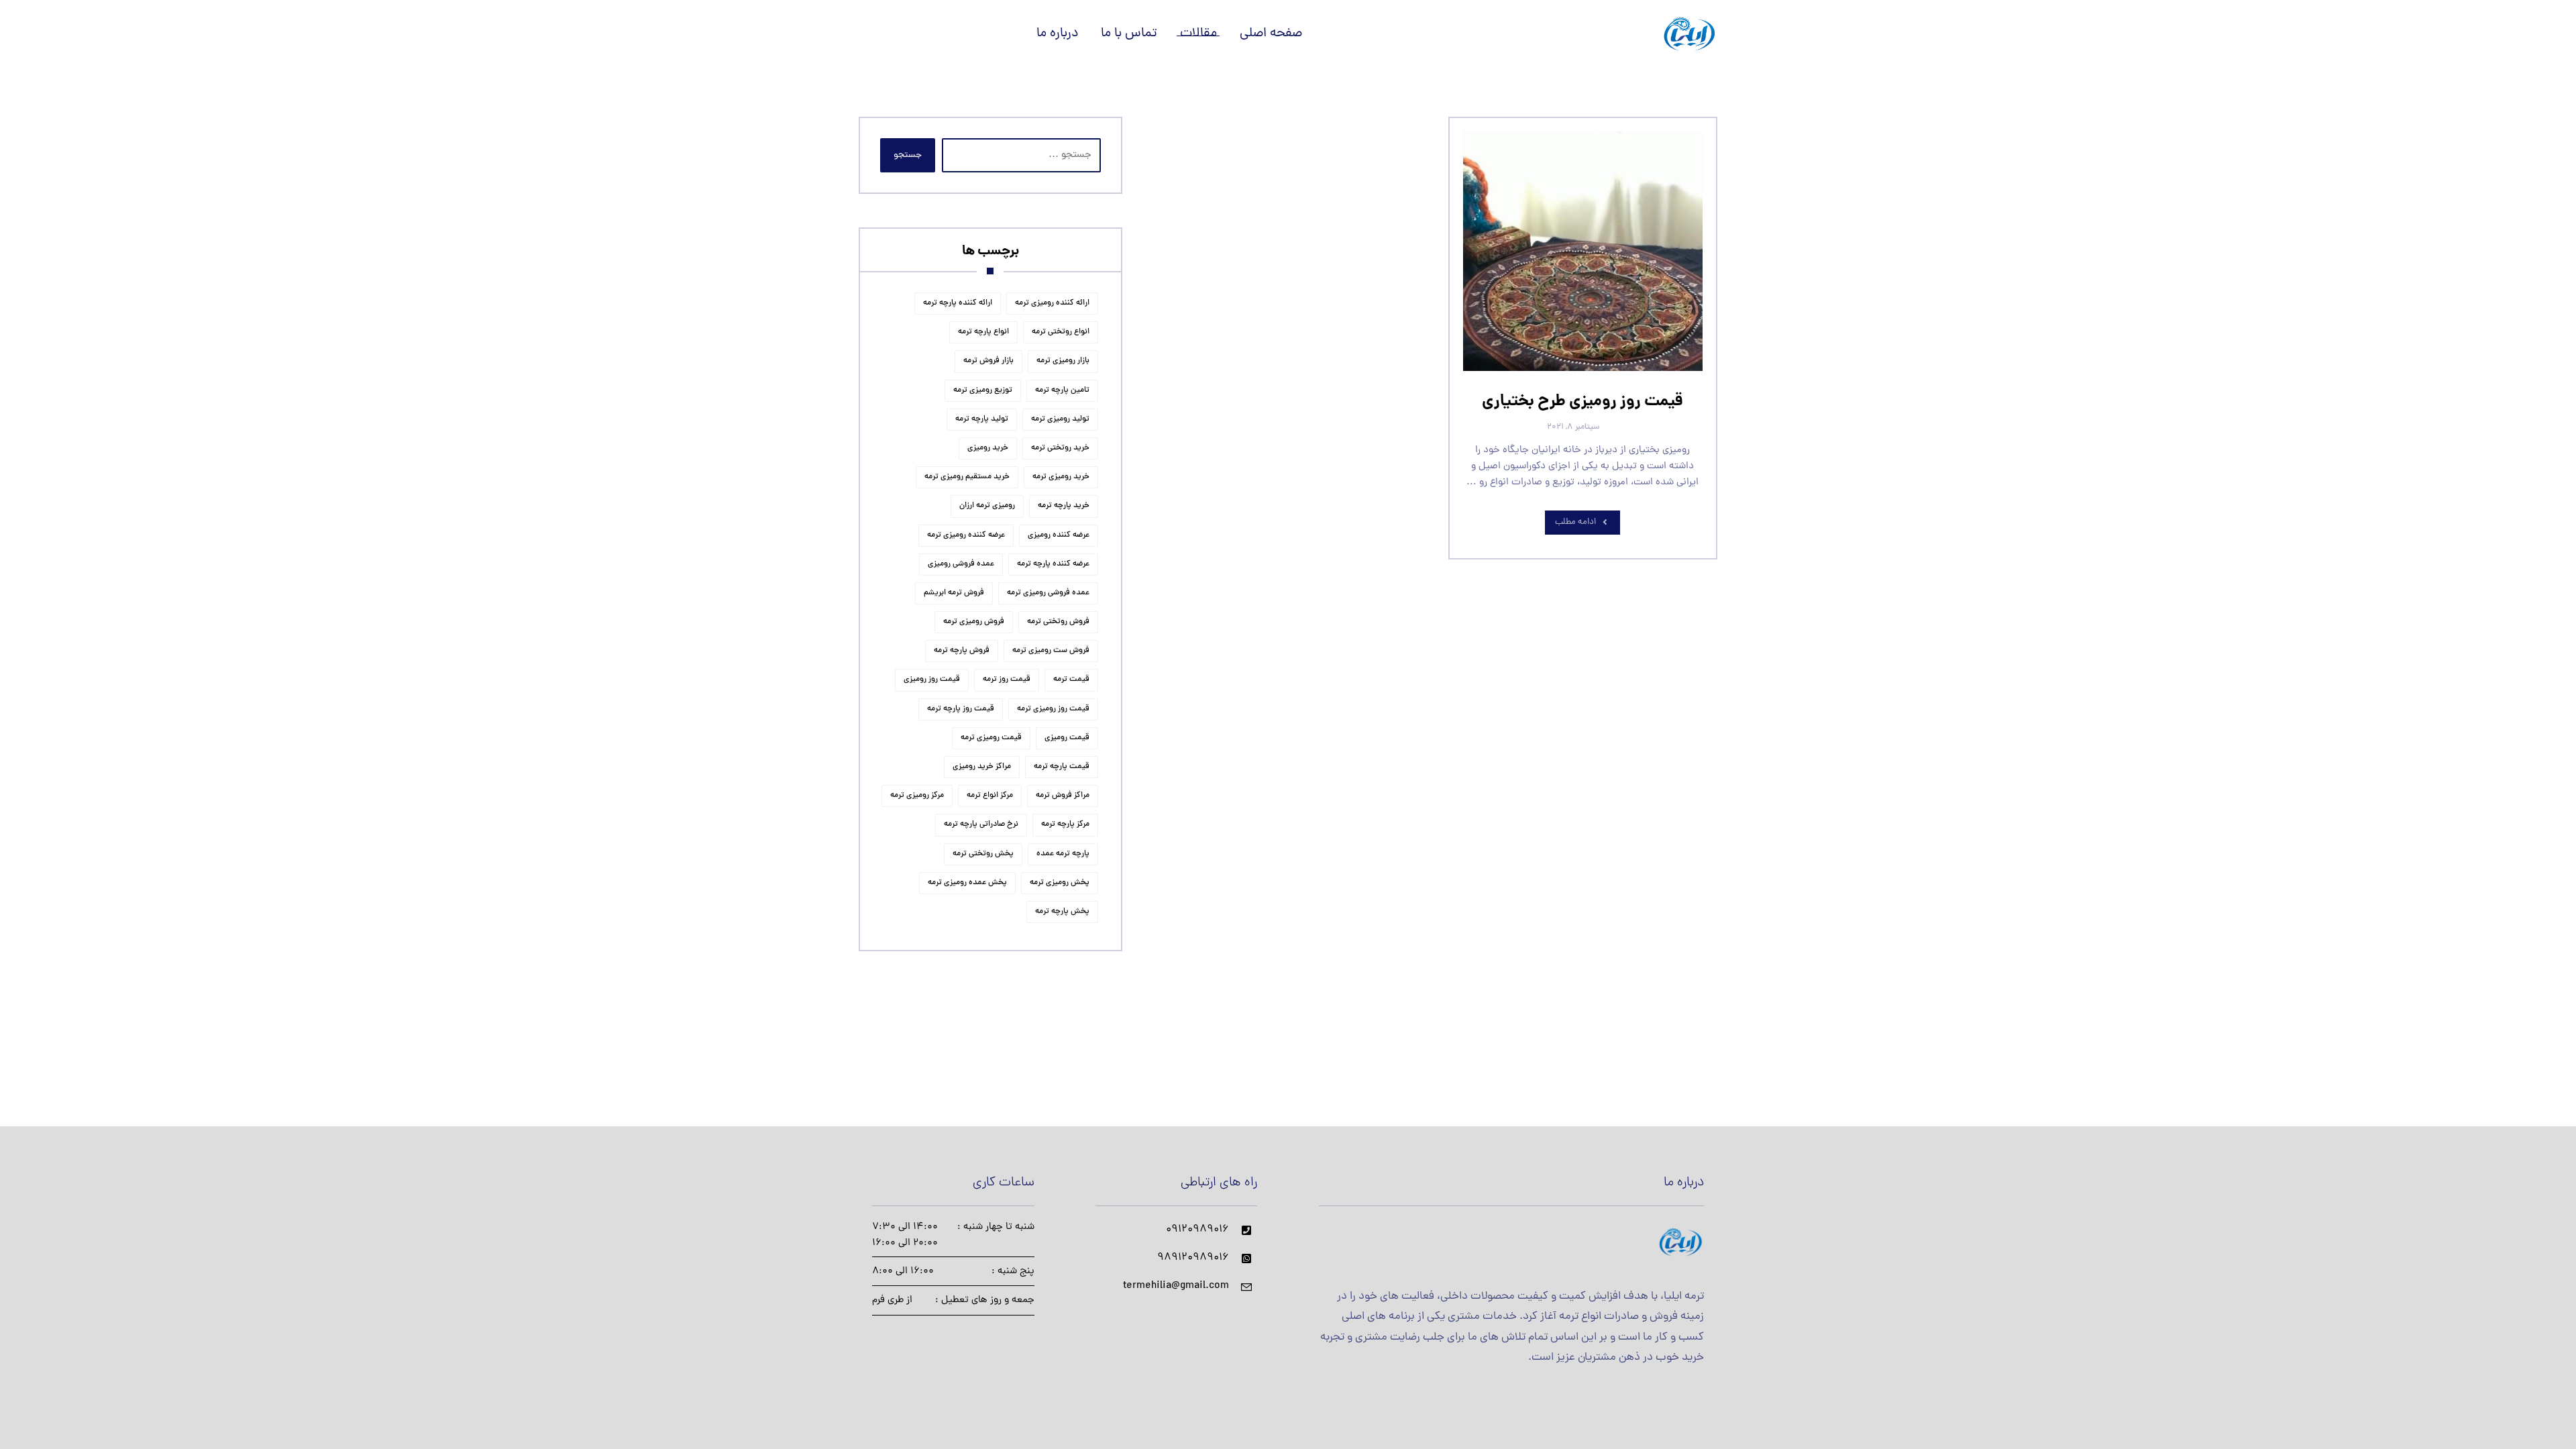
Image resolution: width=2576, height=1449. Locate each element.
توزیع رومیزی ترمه (983, 390)
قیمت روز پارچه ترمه (961, 709)
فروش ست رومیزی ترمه (1051, 651)
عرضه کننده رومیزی (1059, 535)
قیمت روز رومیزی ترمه (1053, 709)
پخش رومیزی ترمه (1060, 883)
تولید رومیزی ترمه (1060, 419)
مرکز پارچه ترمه (1065, 824)
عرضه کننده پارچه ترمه (1053, 564)
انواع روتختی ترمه (1061, 332)
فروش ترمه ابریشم (954, 593)
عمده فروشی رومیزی (961, 564)
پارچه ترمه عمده (1063, 854)
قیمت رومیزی (1067, 738)
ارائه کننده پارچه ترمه (958, 303)
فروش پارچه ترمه (962, 651)
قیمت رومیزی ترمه (991, 738)
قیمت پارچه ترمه (1062, 767)
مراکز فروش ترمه (1063, 796)
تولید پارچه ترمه (982, 419)
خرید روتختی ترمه (1060, 448)
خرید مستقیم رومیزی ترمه (967, 477)
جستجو (908, 155)
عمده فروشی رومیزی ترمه (1048, 593)
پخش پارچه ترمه (1062, 912)
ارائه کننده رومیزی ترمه (1052, 303)
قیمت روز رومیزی (932, 680)
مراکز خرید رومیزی (982, 767)
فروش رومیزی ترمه (974, 622)
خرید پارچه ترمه (1064, 506)
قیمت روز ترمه (1007, 680)
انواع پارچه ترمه (983, 332)
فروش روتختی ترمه (1058, 622)
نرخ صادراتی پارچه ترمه (981, 824)
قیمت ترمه (1071, 680)
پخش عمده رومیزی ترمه (967, 883)
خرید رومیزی (988, 448)
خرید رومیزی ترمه (1061, 477)
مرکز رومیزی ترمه (917, 796)
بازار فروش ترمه (988, 361)
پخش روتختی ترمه (983, 854)
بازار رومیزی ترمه (1063, 361)
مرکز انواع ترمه (990, 796)
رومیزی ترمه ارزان (987, 506)
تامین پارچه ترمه (1062, 390)
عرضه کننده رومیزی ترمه (966, 535)
